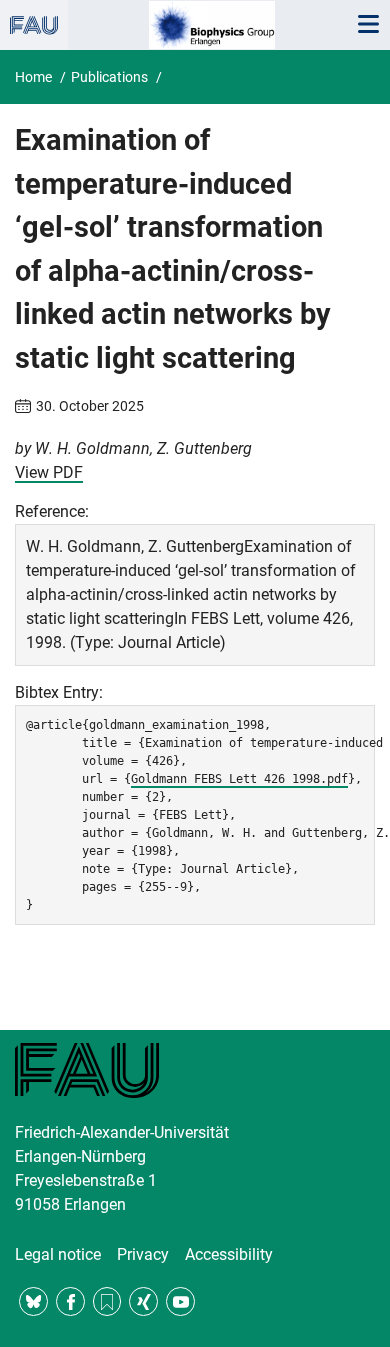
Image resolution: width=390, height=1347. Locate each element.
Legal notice (58, 1254)
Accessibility (229, 1254)
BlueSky (33, 1301)
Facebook (70, 1301)
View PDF (49, 472)
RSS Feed (107, 1301)
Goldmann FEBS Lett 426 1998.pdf (239, 779)
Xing (143, 1301)
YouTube (180, 1301)
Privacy (143, 1254)
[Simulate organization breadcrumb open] (34, 25)
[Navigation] (368, 25)
